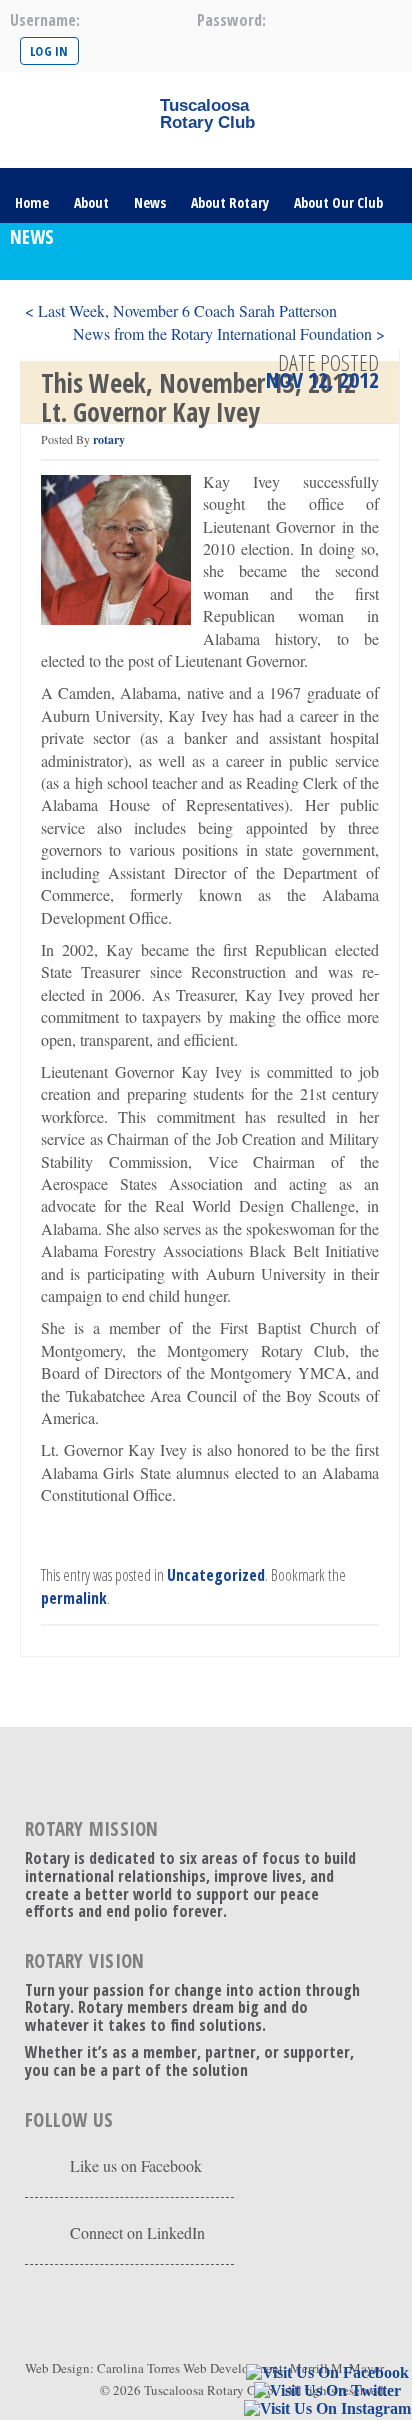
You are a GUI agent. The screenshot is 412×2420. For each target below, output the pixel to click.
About (91, 202)
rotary (109, 439)
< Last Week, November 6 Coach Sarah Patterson (181, 310)
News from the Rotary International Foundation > (229, 333)
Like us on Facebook (136, 2165)
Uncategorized (216, 1575)
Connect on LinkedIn (137, 2232)
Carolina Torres (138, 2368)
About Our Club (338, 202)
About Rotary (230, 202)
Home (32, 202)
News (150, 202)
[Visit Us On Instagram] (327, 2409)
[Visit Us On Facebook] (327, 2373)
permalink (74, 1598)
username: (45, 20)
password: (231, 20)
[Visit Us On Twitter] (327, 2391)
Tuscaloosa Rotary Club (209, 2390)
